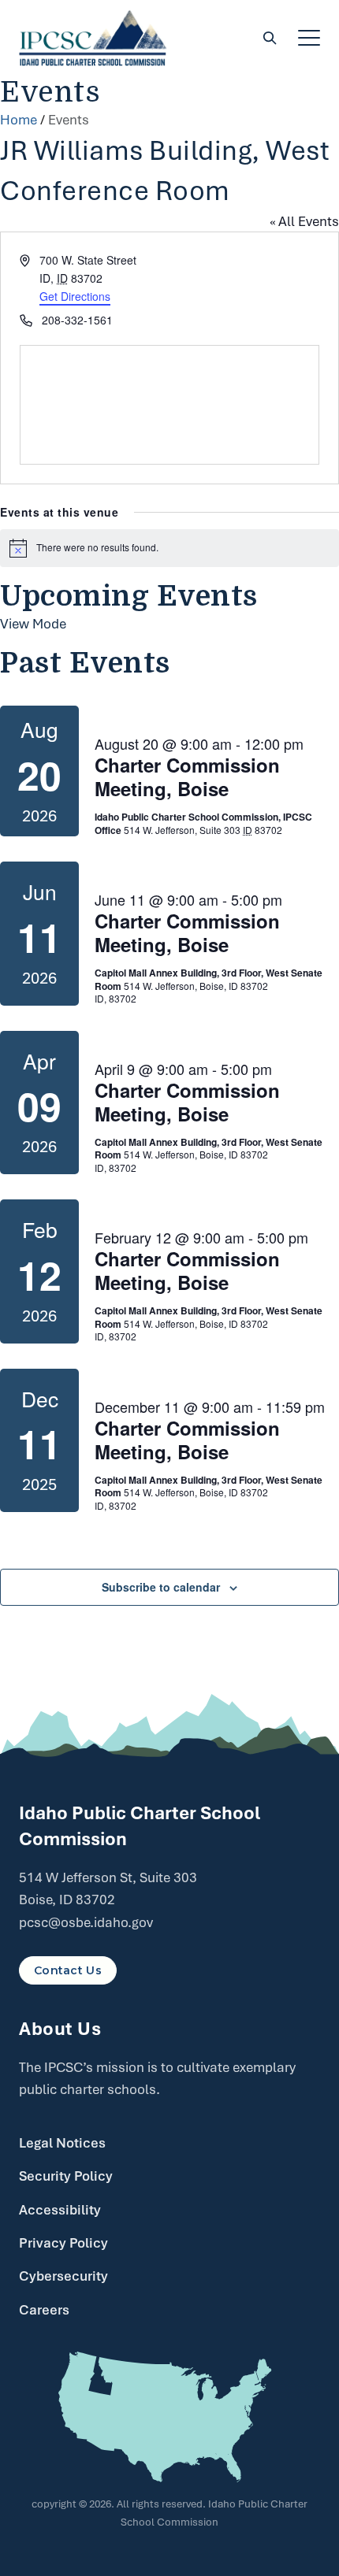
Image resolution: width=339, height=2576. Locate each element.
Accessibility (60, 2210)
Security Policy (66, 2176)
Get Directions (75, 296)
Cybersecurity (63, 2276)
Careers (44, 2310)
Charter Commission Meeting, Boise (187, 777)
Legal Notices (62, 2143)
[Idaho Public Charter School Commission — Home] (93, 38)
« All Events (304, 221)
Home (19, 120)
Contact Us (68, 1970)
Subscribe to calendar (161, 1587)
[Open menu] (309, 38)
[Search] (270, 38)
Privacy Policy (63, 2243)
